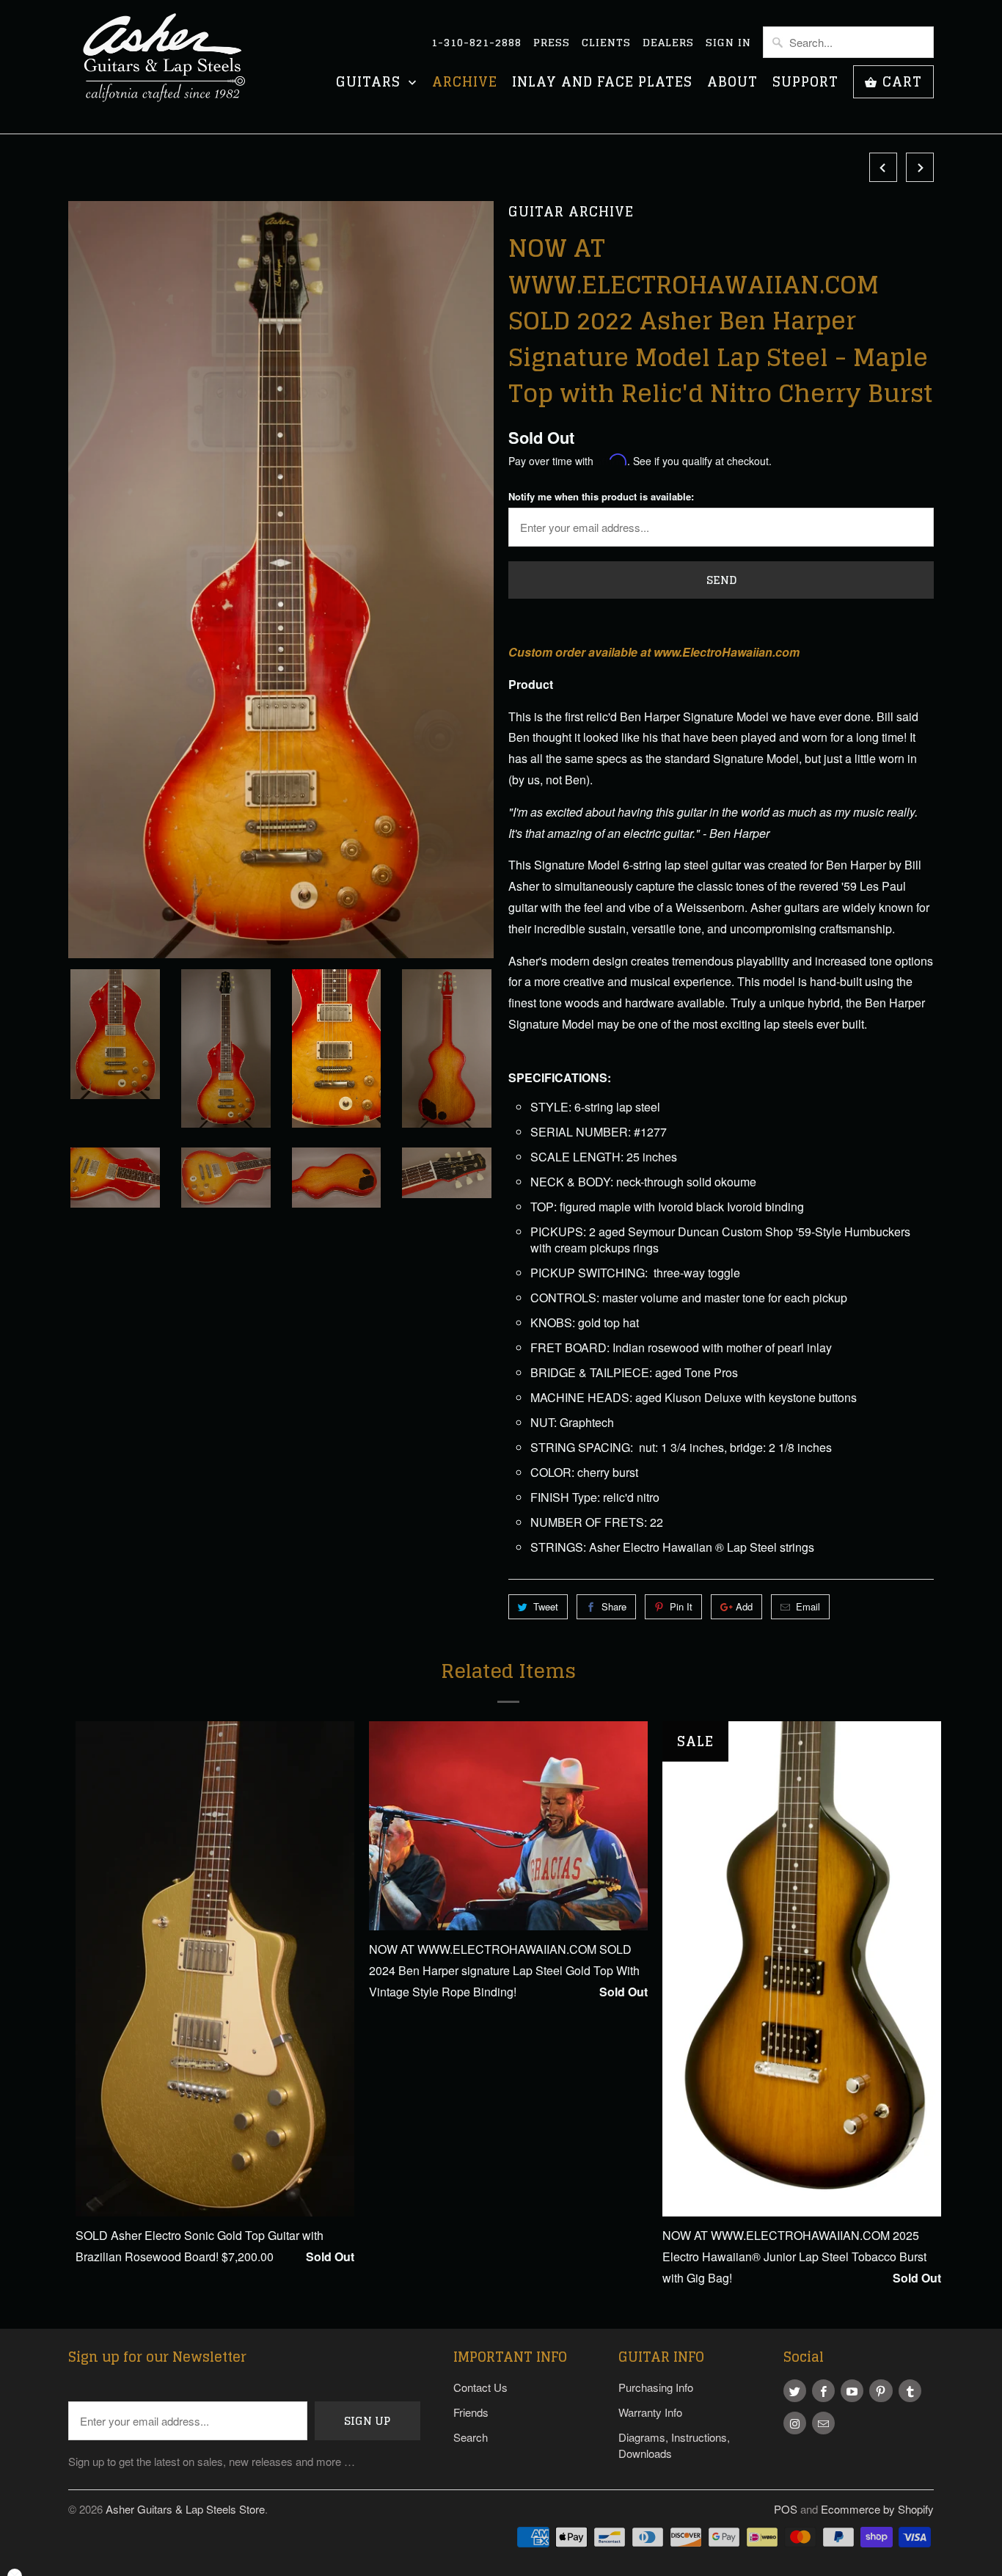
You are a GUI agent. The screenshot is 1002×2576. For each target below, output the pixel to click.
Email (808, 1606)
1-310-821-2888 (476, 43)
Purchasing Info (656, 2387)
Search (471, 2437)
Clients (606, 43)
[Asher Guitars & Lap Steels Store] (171, 67)
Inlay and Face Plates (602, 83)
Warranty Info (650, 2412)
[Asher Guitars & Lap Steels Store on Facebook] (823, 2391)
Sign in (728, 43)
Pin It (681, 1606)
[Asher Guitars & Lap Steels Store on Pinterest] (881, 2391)
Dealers (668, 43)
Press (552, 43)
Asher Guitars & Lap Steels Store (185, 2509)
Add (744, 1606)
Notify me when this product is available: (601, 496)
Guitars (370, 83)
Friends (471, 2412)
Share (614, 1606)
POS (786, 2509)
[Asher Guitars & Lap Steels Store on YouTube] (852, 2391)
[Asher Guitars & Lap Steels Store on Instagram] (795, 2423)
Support (805, 83)
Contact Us (480, 2387)
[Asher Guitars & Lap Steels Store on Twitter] (795, 2391)
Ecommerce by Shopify (877, 2509)
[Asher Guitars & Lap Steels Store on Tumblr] (910, 2391)
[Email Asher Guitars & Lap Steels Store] (823, 2423)
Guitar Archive (571, 212)
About (732, 83)
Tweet (546, 1606)
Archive (465, 83)
